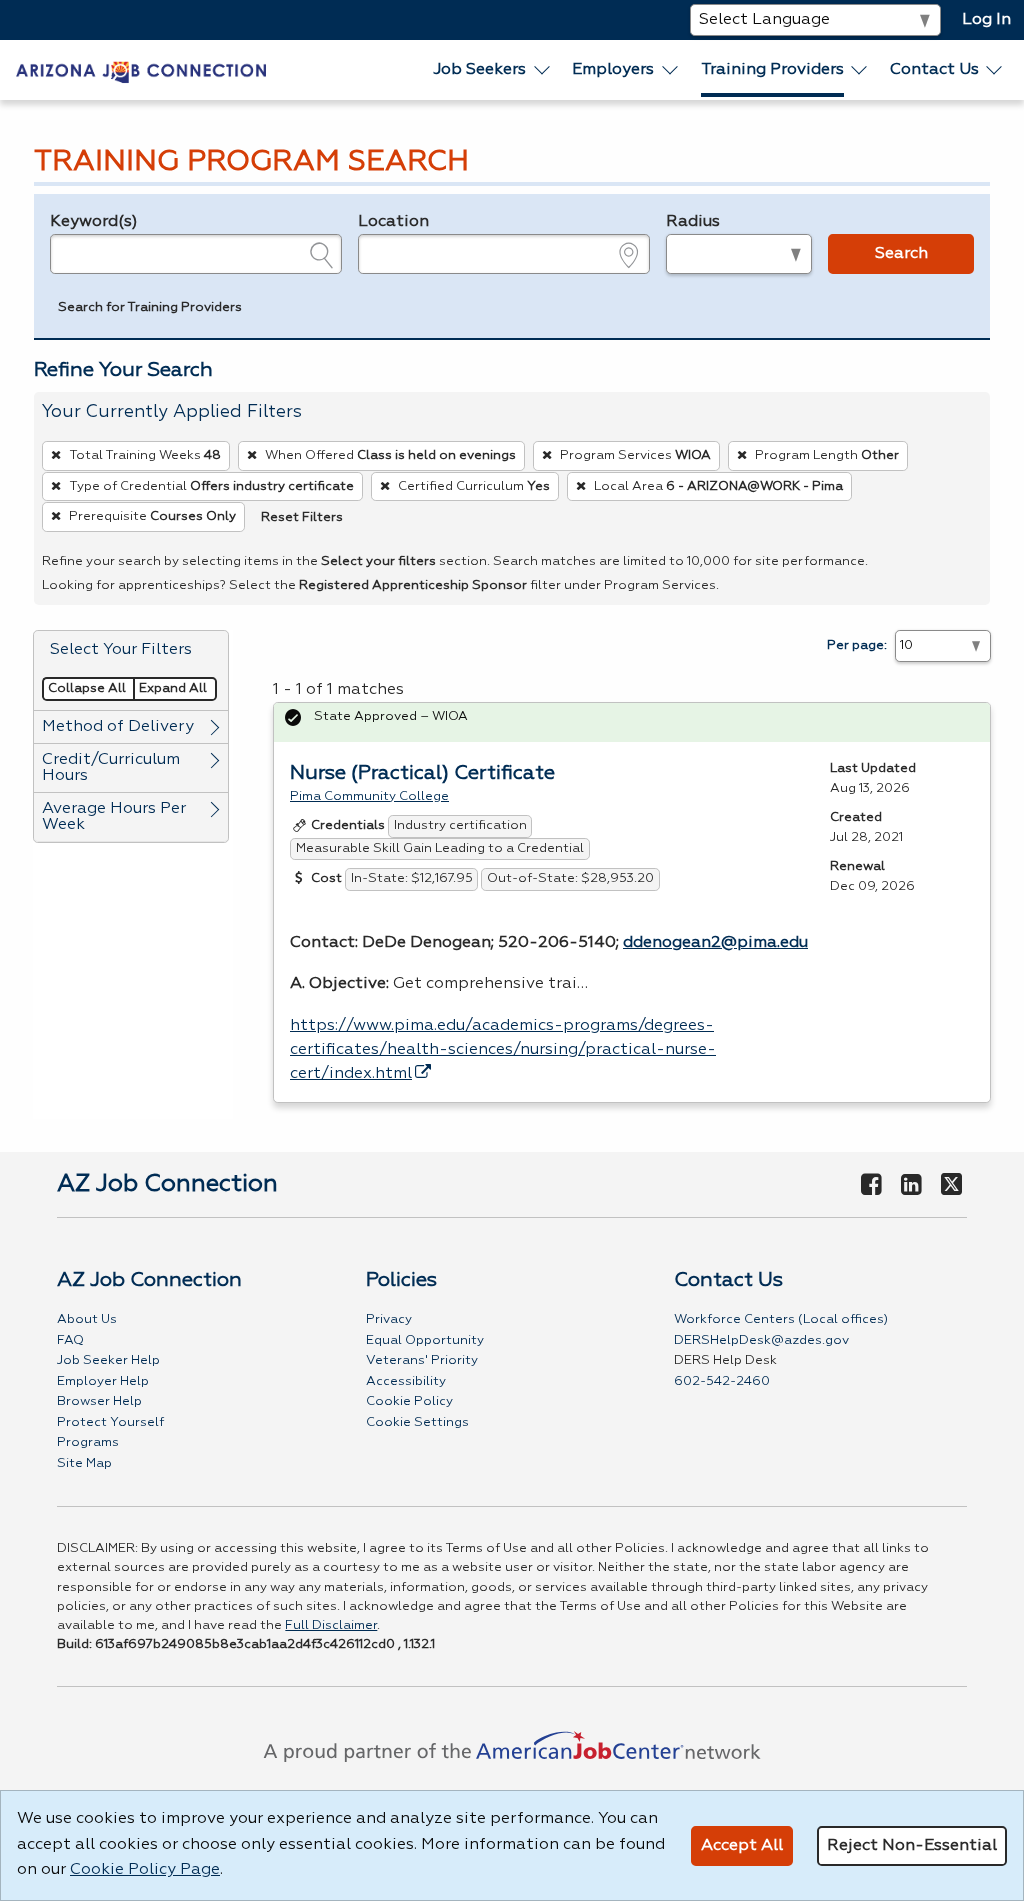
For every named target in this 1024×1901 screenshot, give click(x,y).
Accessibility (406, 1381)
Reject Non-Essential (912, 1846)
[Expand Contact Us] (995, 70)
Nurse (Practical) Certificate (422, 773)
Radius (693, 222)
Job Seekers (479, 70)
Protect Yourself (110, 1422)
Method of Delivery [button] (118, 727)
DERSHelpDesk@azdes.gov (761, 1340)
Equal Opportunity (425, 1340)
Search (901, 254)
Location (393, 222)
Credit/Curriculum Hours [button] (111, 768)
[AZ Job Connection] (141, 70)
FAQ (70, 1340)
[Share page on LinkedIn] (911, 1186)
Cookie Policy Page (145, 1870)
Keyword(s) (94, 222)
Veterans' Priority (422, 1360)
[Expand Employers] (671, 70)
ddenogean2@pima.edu (715, 943)
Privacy (389, 1319)
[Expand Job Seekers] (543, 70)
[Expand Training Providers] (860, 70)
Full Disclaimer (331, 1625)
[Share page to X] (951, 1186)
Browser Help (99, 1401)
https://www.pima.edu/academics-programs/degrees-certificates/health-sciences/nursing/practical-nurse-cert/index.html (503, 1050)
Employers (613, 70)
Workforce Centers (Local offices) (781, 1319)
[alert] (632, 722)
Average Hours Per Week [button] (114, 817)
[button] (150, 310)
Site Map (84, 1463)
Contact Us (934, 70)
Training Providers (772, 70)
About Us (87, 1319)
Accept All (742, 1846)
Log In (986, 20)
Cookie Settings (417, 1422)
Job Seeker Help (108, 1360)
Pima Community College (369, 796)
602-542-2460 (722, 1381)
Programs (88, 1442)
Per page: (857, 645)
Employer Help (103, 1381)
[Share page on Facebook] (872, 1186)
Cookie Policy (409, 1401)
